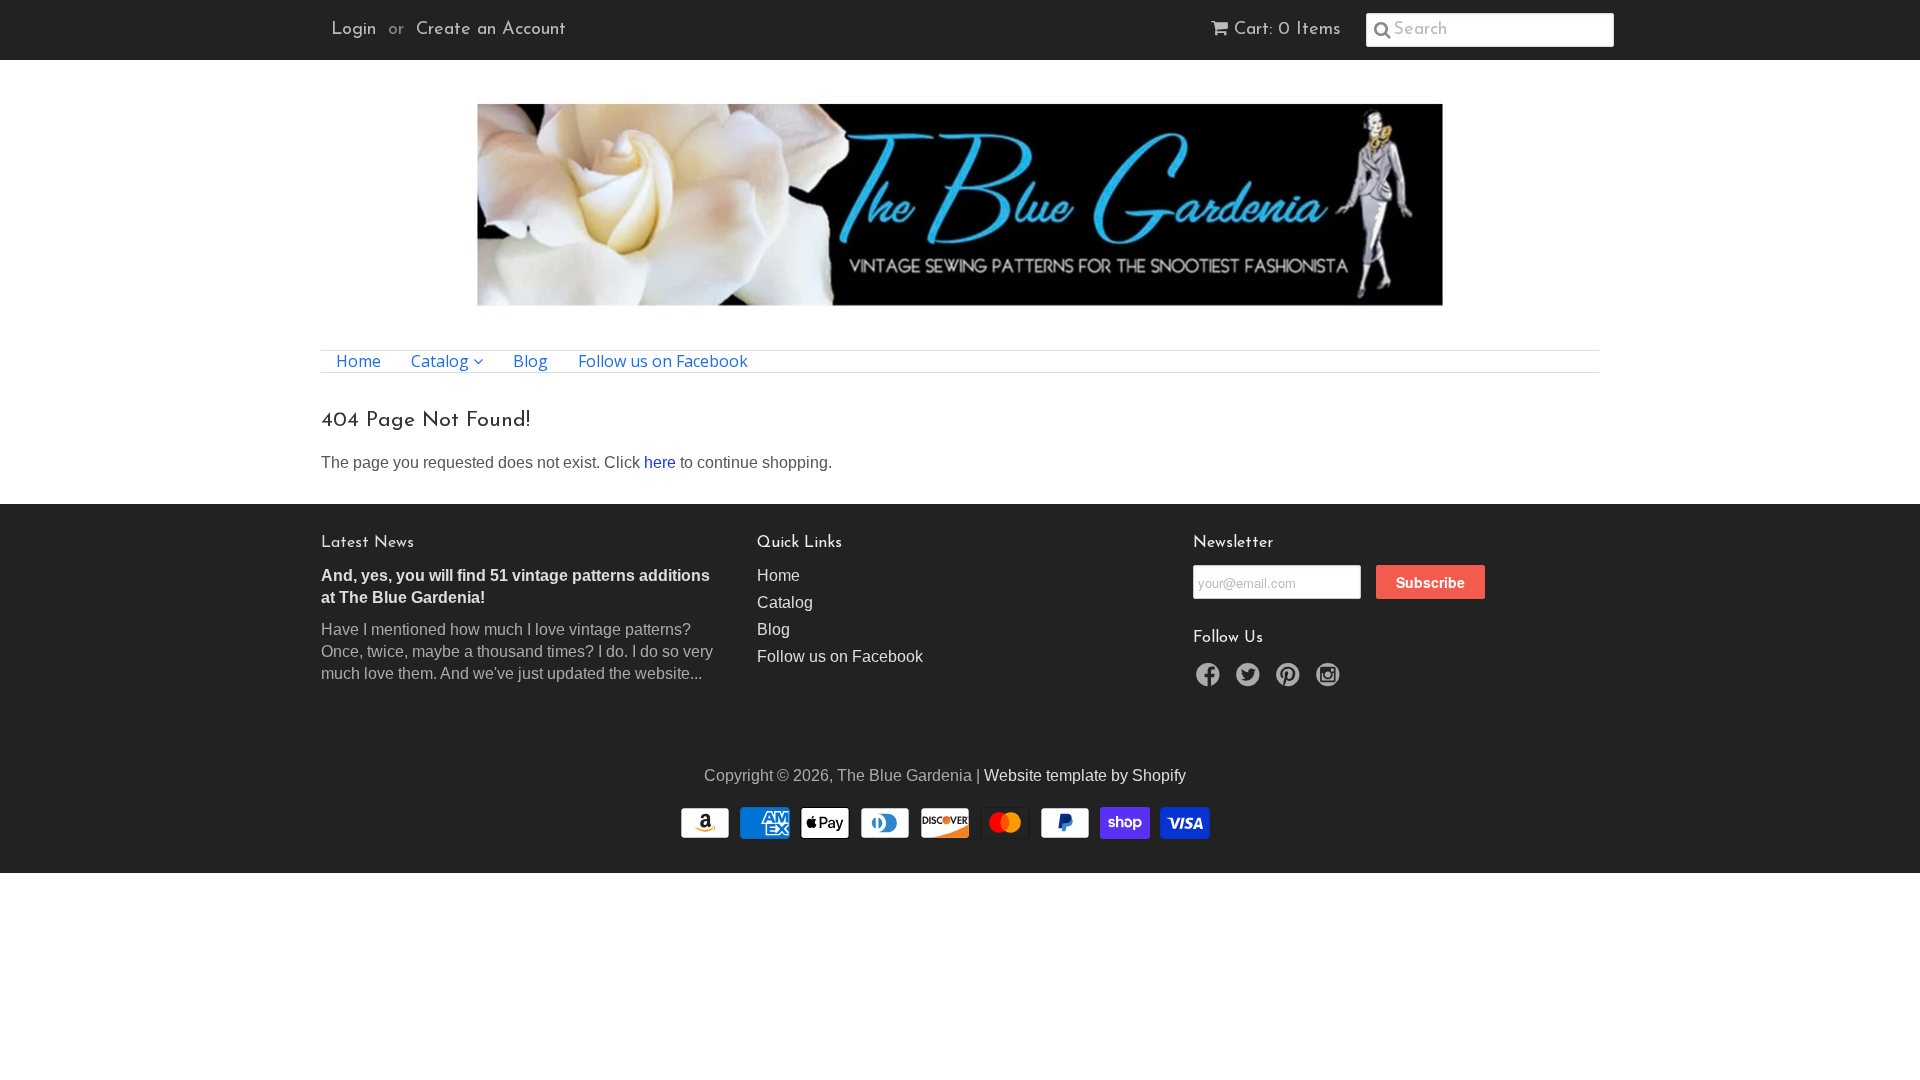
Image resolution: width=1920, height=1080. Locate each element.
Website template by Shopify (1085, 775)
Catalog (442, 361)
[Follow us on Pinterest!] (1291, 680)
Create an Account (491, 30)
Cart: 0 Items (1287, 30)
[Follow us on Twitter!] (1251, 680)
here (660, 462)
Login (353, 30)
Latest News (367, 543)
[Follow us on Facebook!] (1211, 680)
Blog (530, 361)
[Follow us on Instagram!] (1331, 680)
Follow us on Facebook (663, 361)
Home (358, 361)
